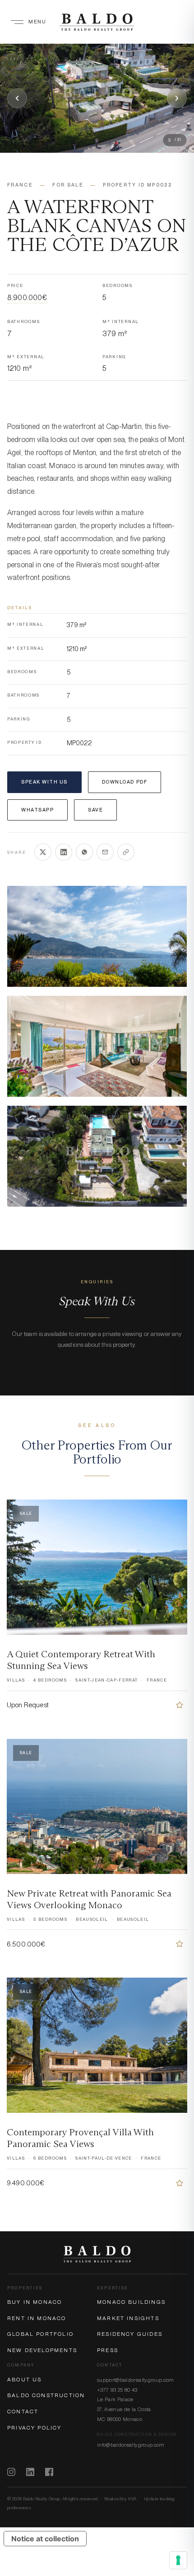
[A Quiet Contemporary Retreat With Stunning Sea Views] (180, 1705)
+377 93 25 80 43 (117, 2390)
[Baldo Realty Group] (97, 2254)
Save (95, 810)
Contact (23, 2412)
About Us (24, 2380)
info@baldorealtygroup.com (131, 2445)
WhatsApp (37, 810)
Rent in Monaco (37, 2318)
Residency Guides (130, 2334)
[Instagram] (11, 2472)
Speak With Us (44, 782)
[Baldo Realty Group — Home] (97, 22)
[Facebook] (49, 2472)
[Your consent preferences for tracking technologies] (178, 2560)
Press (108, 2350)
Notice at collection (45, 2539)
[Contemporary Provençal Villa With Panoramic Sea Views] (180, 2183)
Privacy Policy (35, 2428)
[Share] (126, 852)
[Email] (105, 852)
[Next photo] (177, 98)
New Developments (42, 2350)
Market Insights (128, 2318)
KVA (132, 2498)
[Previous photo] (17, 98)
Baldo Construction (46, 2395)
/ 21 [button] (175, 140)
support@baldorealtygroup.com (136, 2380)
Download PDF (125, 782)
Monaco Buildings (131, 2302)
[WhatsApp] (84, 852)
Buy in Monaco (35, 2302)
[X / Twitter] (43, 852)
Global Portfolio (40, 2334)
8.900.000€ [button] (27, 298)
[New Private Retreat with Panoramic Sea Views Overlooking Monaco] (180, 1944)
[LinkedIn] (64, 852)
